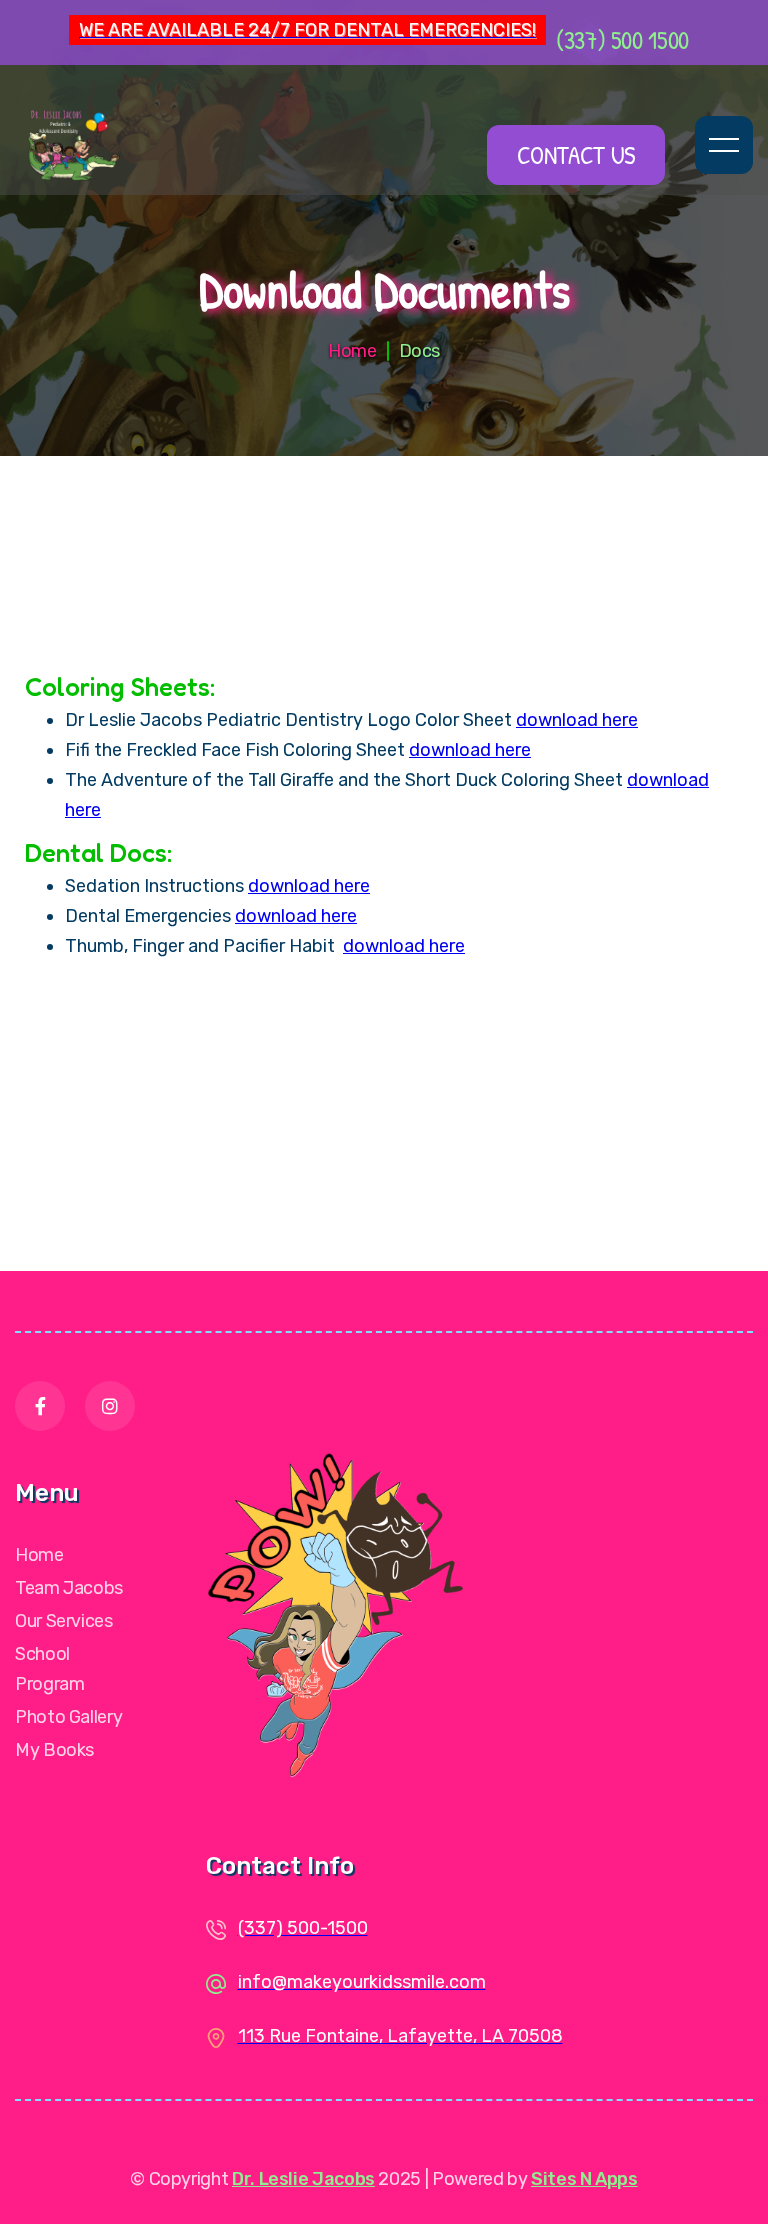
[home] (128, 145)
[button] (724, 145)
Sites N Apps (584, 2179)
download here (577, 720)
